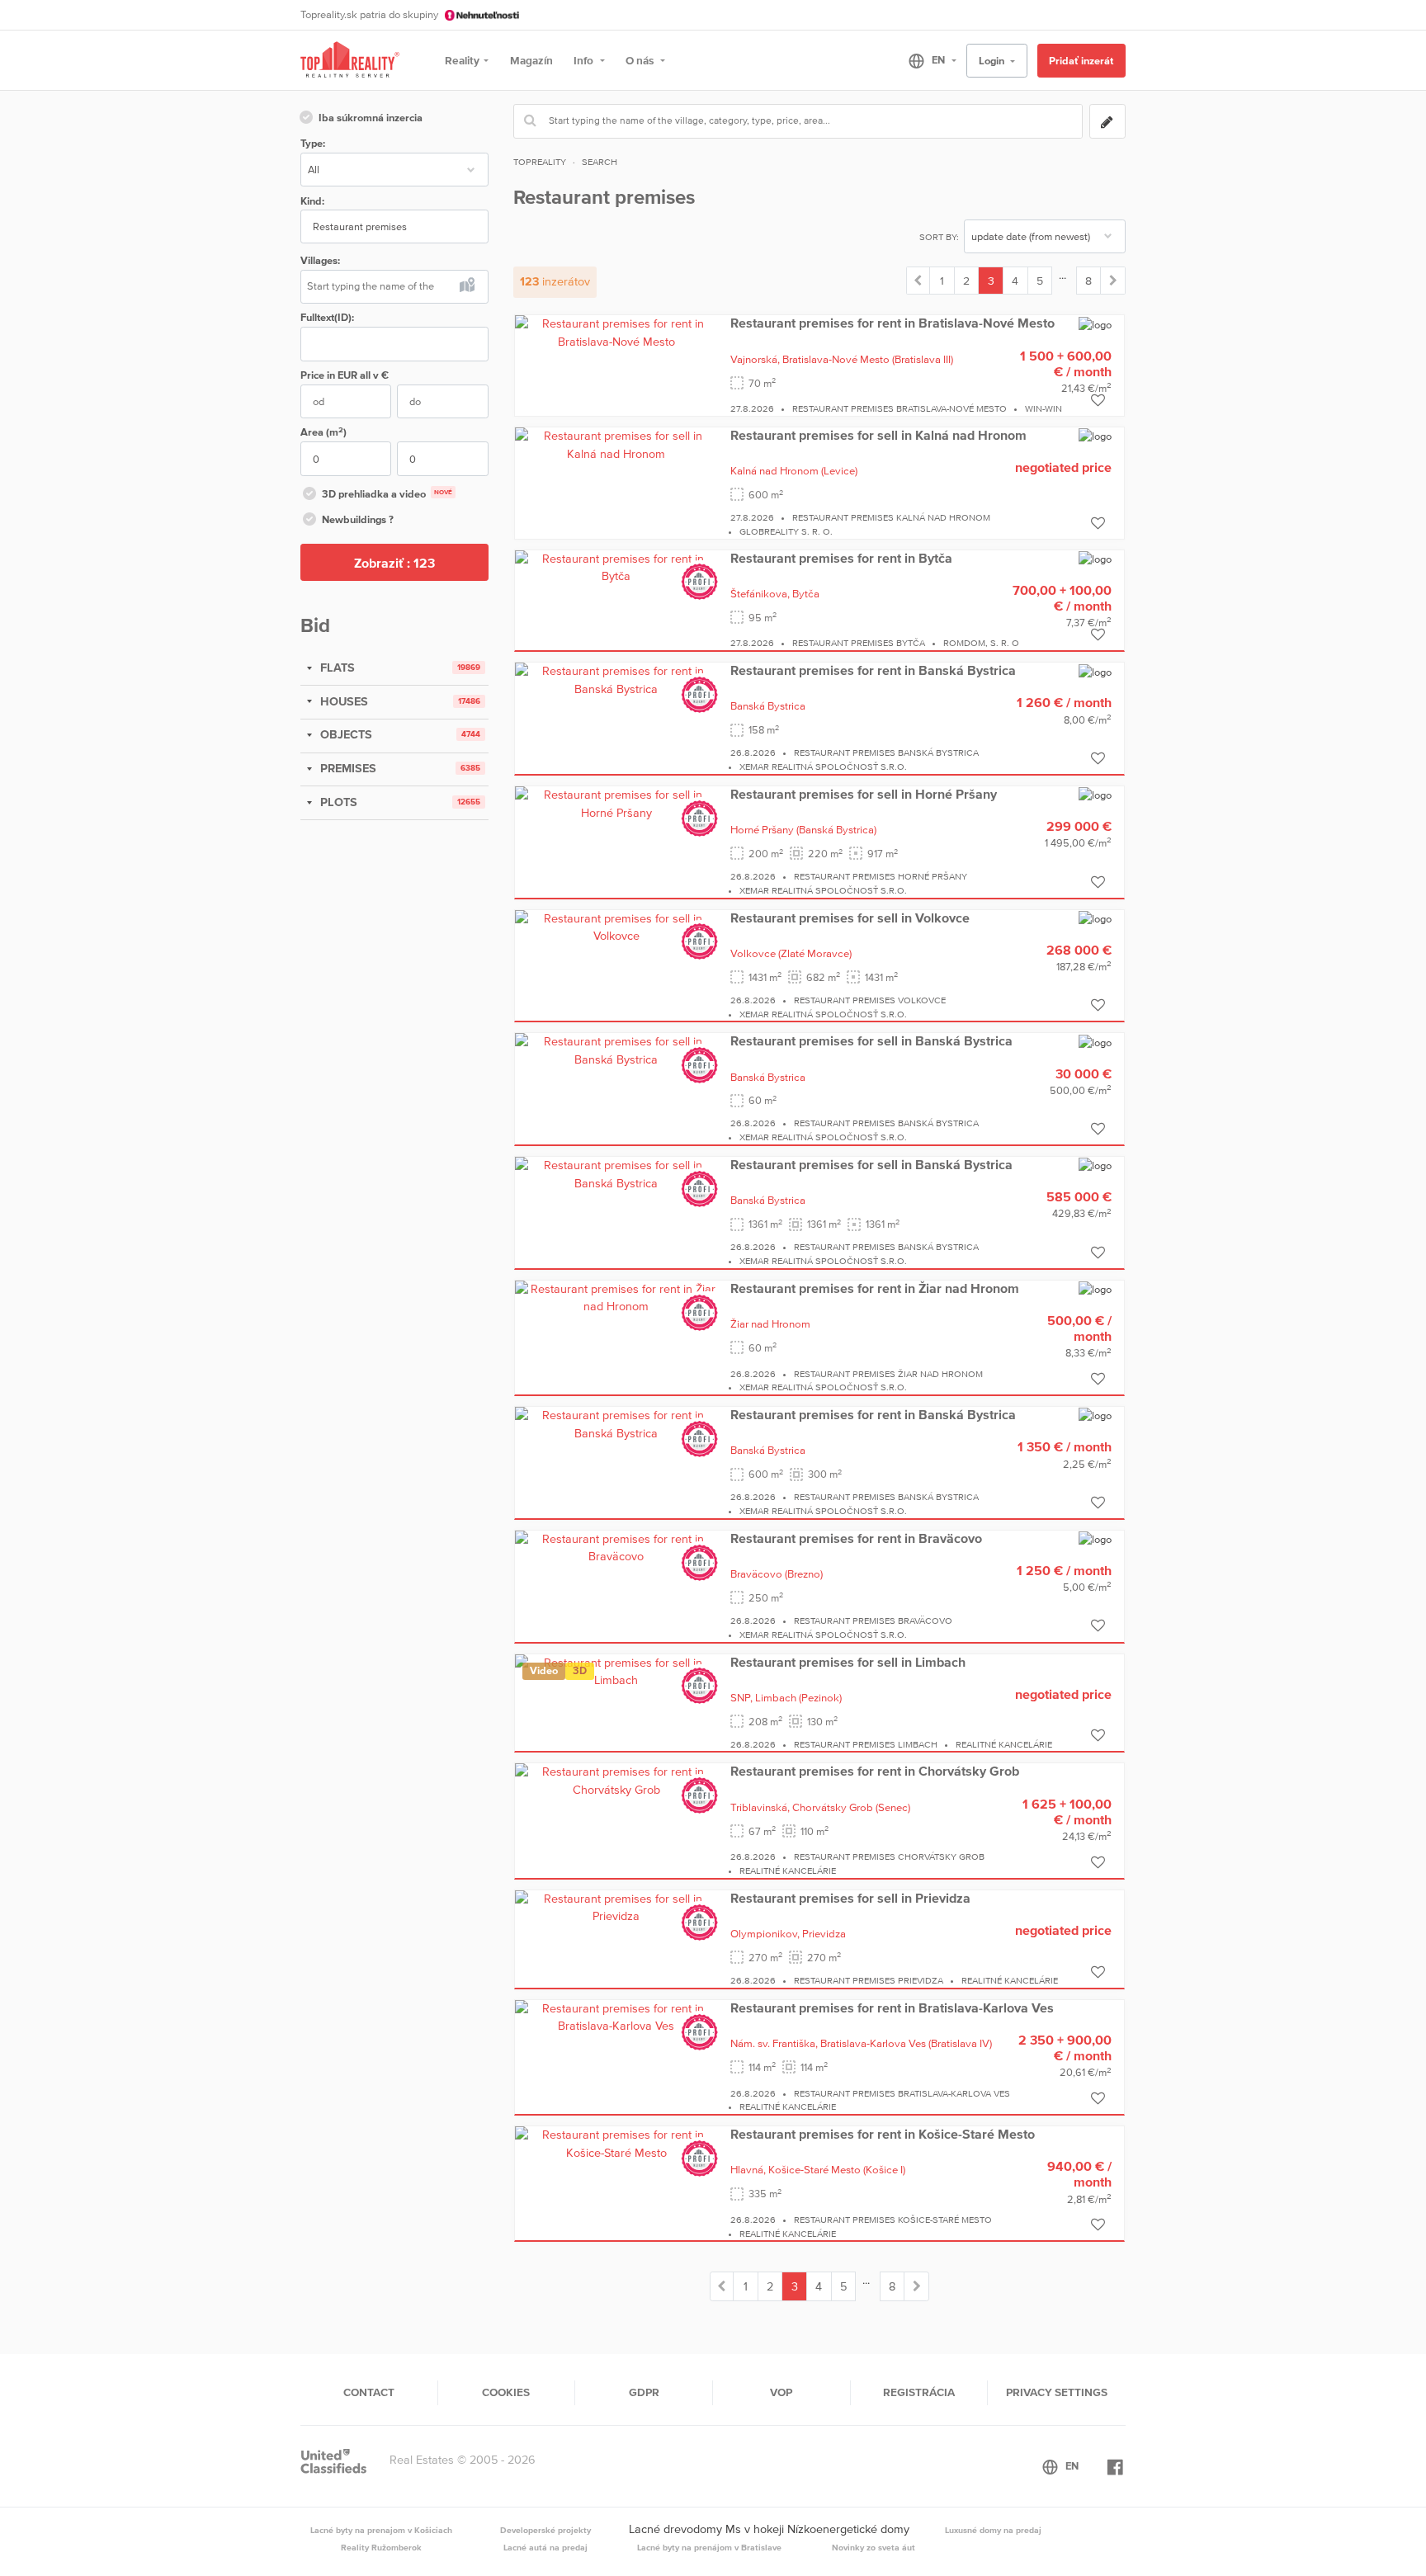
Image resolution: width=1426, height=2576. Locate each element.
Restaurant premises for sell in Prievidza (850, 1898)
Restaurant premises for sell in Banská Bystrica (871, 1040)
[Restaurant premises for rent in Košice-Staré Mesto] (616, 2143)
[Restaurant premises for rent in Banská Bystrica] (616, 679)
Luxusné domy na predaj (993, 2530)
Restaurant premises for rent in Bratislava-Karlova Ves (892, 2007)
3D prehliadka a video (387, 494)
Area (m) (323, 432)
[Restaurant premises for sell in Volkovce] (616, 927)
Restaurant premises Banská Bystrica (886, 753)
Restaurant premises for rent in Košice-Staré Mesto (883, 2134)
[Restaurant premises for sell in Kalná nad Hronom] (616, 444)
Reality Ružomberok (381, 2547)
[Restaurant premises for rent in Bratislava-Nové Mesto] (616, 332)
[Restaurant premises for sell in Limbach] (616, 1671)
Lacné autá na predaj (545, 2547)
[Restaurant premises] (918, 281)
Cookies (506, 2392)
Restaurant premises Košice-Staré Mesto (893, 2220)
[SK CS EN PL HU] (925, 60)
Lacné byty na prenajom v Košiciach (381, 2530)
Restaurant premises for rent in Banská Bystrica (873, 670)
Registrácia (919, 2392)
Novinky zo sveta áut (874, 2547)
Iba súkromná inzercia (371, 118)
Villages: (320, 260)
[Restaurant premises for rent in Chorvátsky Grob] (616, 1781)
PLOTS (337, 802)
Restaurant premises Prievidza (869, 1980)
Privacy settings (1057, 2392)
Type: (313, 143)
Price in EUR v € (345, 375)
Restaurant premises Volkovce (870, 1000)
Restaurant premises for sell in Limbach (848, 1662)
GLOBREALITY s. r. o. (786, 531)
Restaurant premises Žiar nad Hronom (888, 1374)
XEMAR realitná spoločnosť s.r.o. (823, 767)
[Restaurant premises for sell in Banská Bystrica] (616, 1050)
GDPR (644, 2392)
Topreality (540, 162)
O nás (641, 60)
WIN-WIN (1044, 408)
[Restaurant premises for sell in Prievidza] (616, 1907)
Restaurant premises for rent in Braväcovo (856, 1538)
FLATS (336, 668)
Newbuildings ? (358, 519)
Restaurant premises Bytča (859, 643)
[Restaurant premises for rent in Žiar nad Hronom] (616, 1297)
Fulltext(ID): (327, 317)
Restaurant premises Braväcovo (873, 1621)
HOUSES (342, 701)
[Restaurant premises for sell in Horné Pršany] (616, 803)
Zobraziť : (394, 563)
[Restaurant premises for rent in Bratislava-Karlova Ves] (616, 2017)
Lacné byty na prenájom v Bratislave (709, 2547)
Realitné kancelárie (1004, 1744)
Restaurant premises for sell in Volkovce (850, 918)
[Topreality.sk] (350, 61)
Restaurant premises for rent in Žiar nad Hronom (875, 1288)
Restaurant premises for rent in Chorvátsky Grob (875, 1771)
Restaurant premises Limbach (866, 1744)
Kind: (312, 201)
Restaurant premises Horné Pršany (881, 876)
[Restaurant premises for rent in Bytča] (616, 567)
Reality (462, 60)
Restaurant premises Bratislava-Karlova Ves (902, 2093)
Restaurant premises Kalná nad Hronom (891, 517)
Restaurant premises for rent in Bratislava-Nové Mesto (892, 323)
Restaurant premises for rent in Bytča (841, 558)
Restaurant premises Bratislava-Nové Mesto (900, 408)
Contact (369, 2392)
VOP (781, 2392)
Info (585, 60)
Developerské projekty (545, 2530)
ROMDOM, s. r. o (981, 643)
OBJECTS (345, 734)
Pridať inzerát (1081, 61)
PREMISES (347, 768)
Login (993, 61)
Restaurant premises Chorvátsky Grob (889, 1857)
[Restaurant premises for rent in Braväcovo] (616, 1547)
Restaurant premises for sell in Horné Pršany (864, 794)
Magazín (531, 60)
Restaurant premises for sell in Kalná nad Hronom (878, 435)
